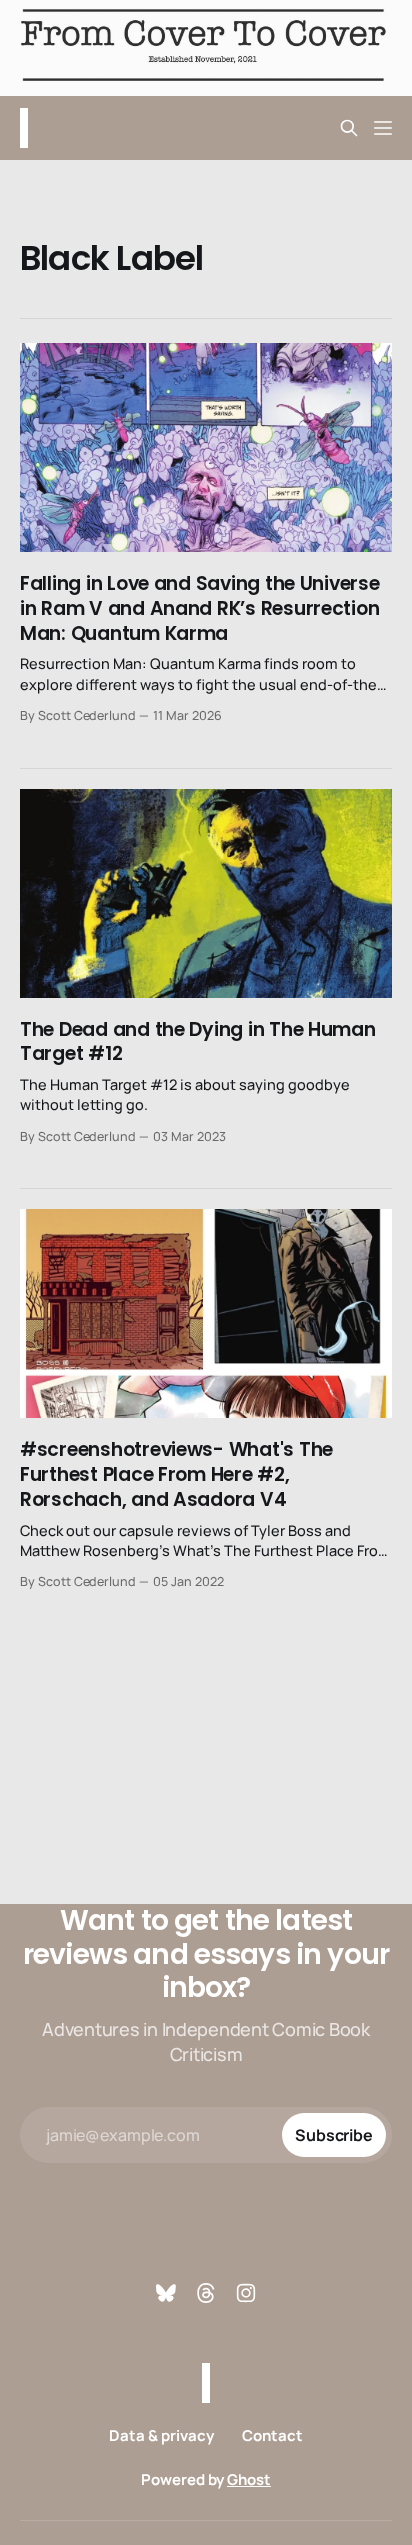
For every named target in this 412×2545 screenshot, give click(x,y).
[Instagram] (246, 2293)
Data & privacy (161, 2435)
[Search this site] (349, 128)
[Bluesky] (166, 2293)
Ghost (249, 2479)
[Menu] (383, 128)
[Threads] (206, 2293)
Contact (272, 2435)
